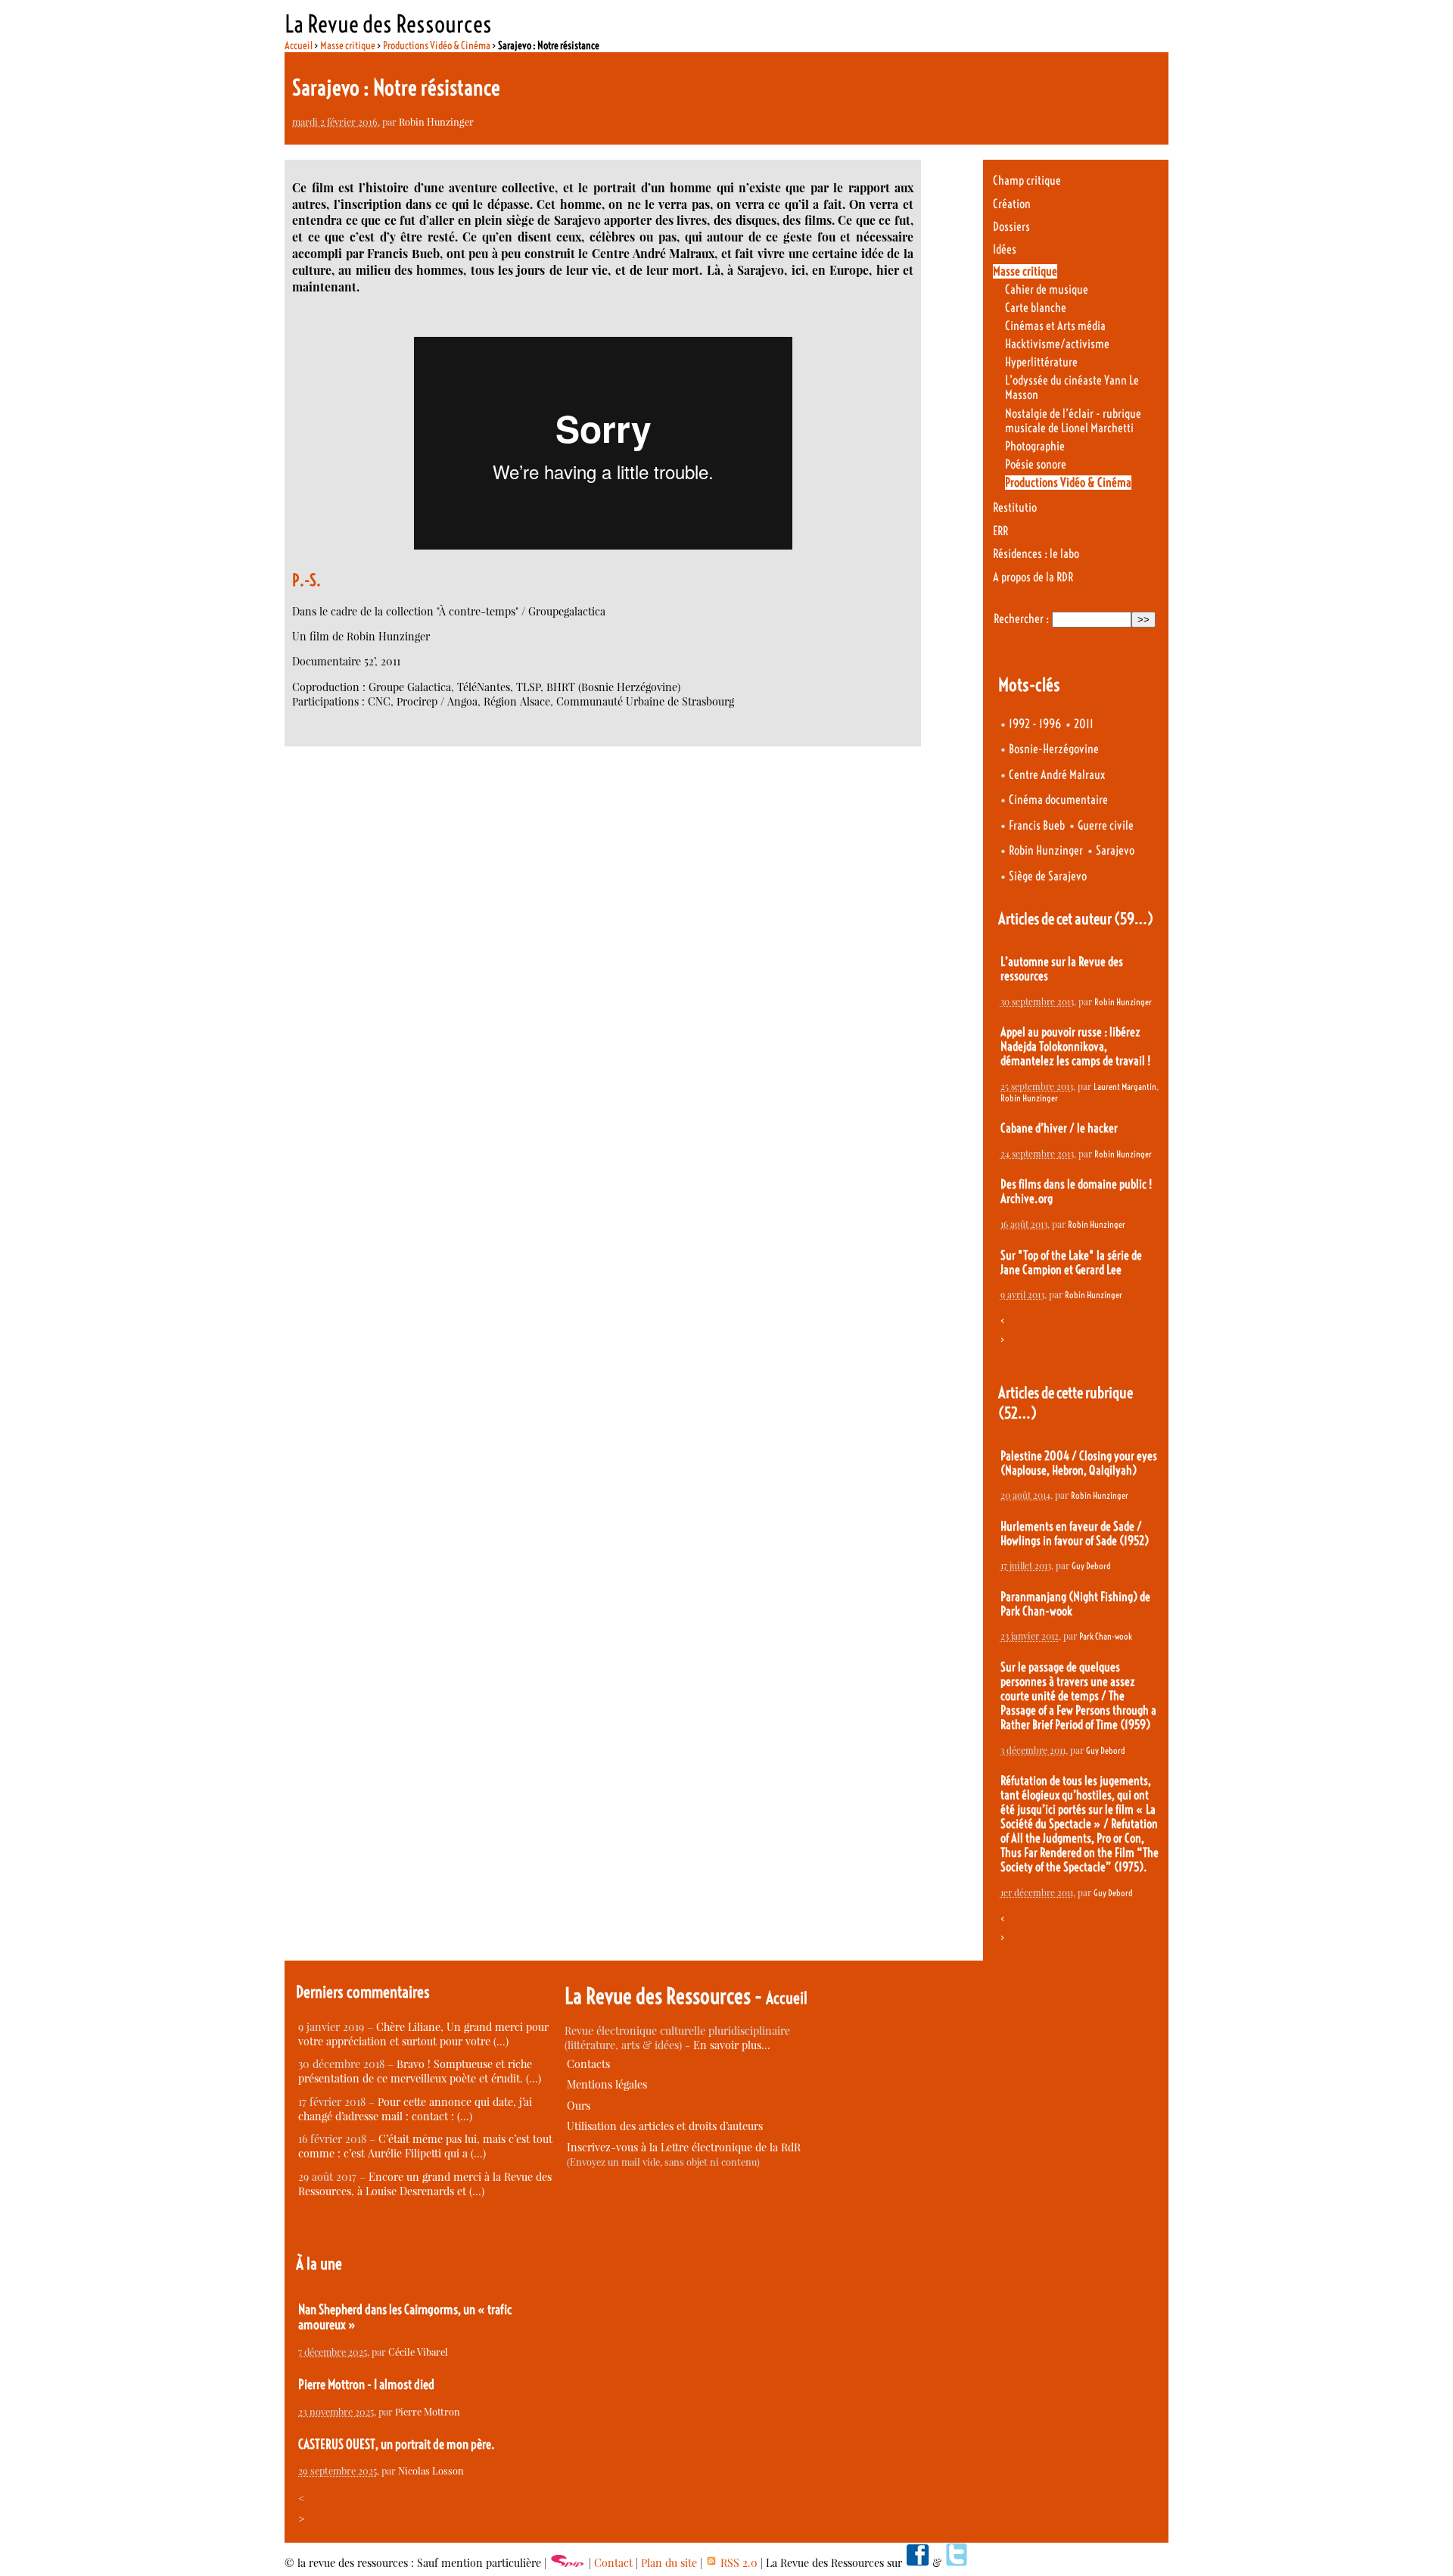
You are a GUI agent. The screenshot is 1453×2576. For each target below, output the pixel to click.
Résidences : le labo (1036, 554)
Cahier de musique (1047, 290)
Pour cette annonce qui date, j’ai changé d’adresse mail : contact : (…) (415, 2109)
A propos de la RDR (1033, 577)
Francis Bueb (1037, 825)
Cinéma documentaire (1058, 800)
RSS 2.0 (737, 2563)
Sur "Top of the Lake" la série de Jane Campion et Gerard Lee (1071, 1263)
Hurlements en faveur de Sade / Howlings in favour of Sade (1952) (1075, 1534)
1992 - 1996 (1035, 724)
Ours (579, 2106)
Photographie (1035, 446)
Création (1012, 204)
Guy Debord (1091, 1566)
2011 (1084, 724)
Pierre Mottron (428, 2411)
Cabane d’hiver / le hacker (1059, 1128)
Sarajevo (1115, 850)
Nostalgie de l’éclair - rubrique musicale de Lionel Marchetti (1073, 421)
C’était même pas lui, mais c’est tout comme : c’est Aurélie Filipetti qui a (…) (425, 2146)
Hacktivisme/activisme (1057, 344)
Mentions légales (607, 2084)
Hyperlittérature (1041, 362)
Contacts (588, 2064)
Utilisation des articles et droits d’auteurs (665, 2126)
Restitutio (1015, 508)
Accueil (299, 45)
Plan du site (669, 2563)
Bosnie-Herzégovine (1054, 749)
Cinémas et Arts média (1055, 326)
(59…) (1134, 919)
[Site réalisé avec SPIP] (568, 2563)
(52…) (1017, 1413)
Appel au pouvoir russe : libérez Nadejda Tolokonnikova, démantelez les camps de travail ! (1075, 1047)
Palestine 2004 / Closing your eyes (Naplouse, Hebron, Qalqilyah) (1079, 1463)
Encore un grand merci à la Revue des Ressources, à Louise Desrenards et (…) (425, 2184)
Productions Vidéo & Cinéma (437, 45)
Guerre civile (1106, 825)
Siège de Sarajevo (1048, 876)
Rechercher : (1021, 619)
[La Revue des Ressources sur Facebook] (917, 2563)
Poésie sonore (1036, 464)
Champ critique (1027, 181)
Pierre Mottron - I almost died (366, 2384)
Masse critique (348, 45)
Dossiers (1011, 227)
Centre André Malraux (1057, 775)
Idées (1005, 249)
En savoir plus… (732, 2045)
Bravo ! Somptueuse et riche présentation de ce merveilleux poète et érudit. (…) (420, 2071)
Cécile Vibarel (418, 2352)
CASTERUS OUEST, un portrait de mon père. (397, 2444)
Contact (613, 2563)
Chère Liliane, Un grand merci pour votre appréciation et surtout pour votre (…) (423, 2034)
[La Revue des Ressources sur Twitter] (957, 2563)
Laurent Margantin (1125, 1087)
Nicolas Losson (431, 2470)
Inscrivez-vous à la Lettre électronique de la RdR (684, 2147)
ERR (1000, 531)
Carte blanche (1036, 308)
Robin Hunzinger (436, 121)
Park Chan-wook (1106, 1636)
